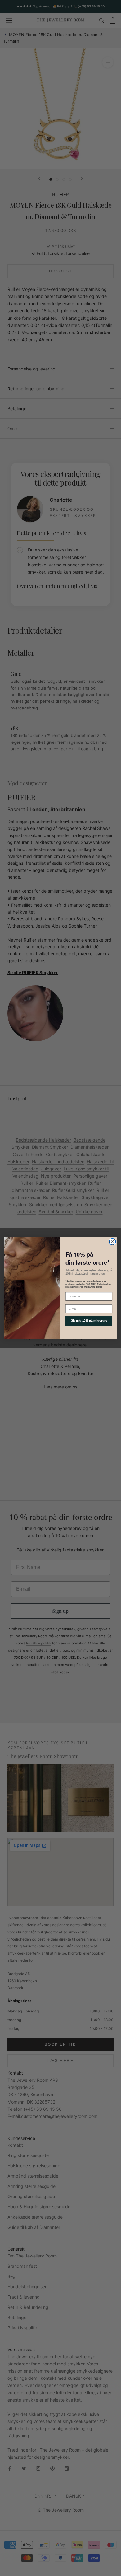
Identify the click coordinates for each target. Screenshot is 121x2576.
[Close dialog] (112, 1242)
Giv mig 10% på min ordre (89, 1321)
